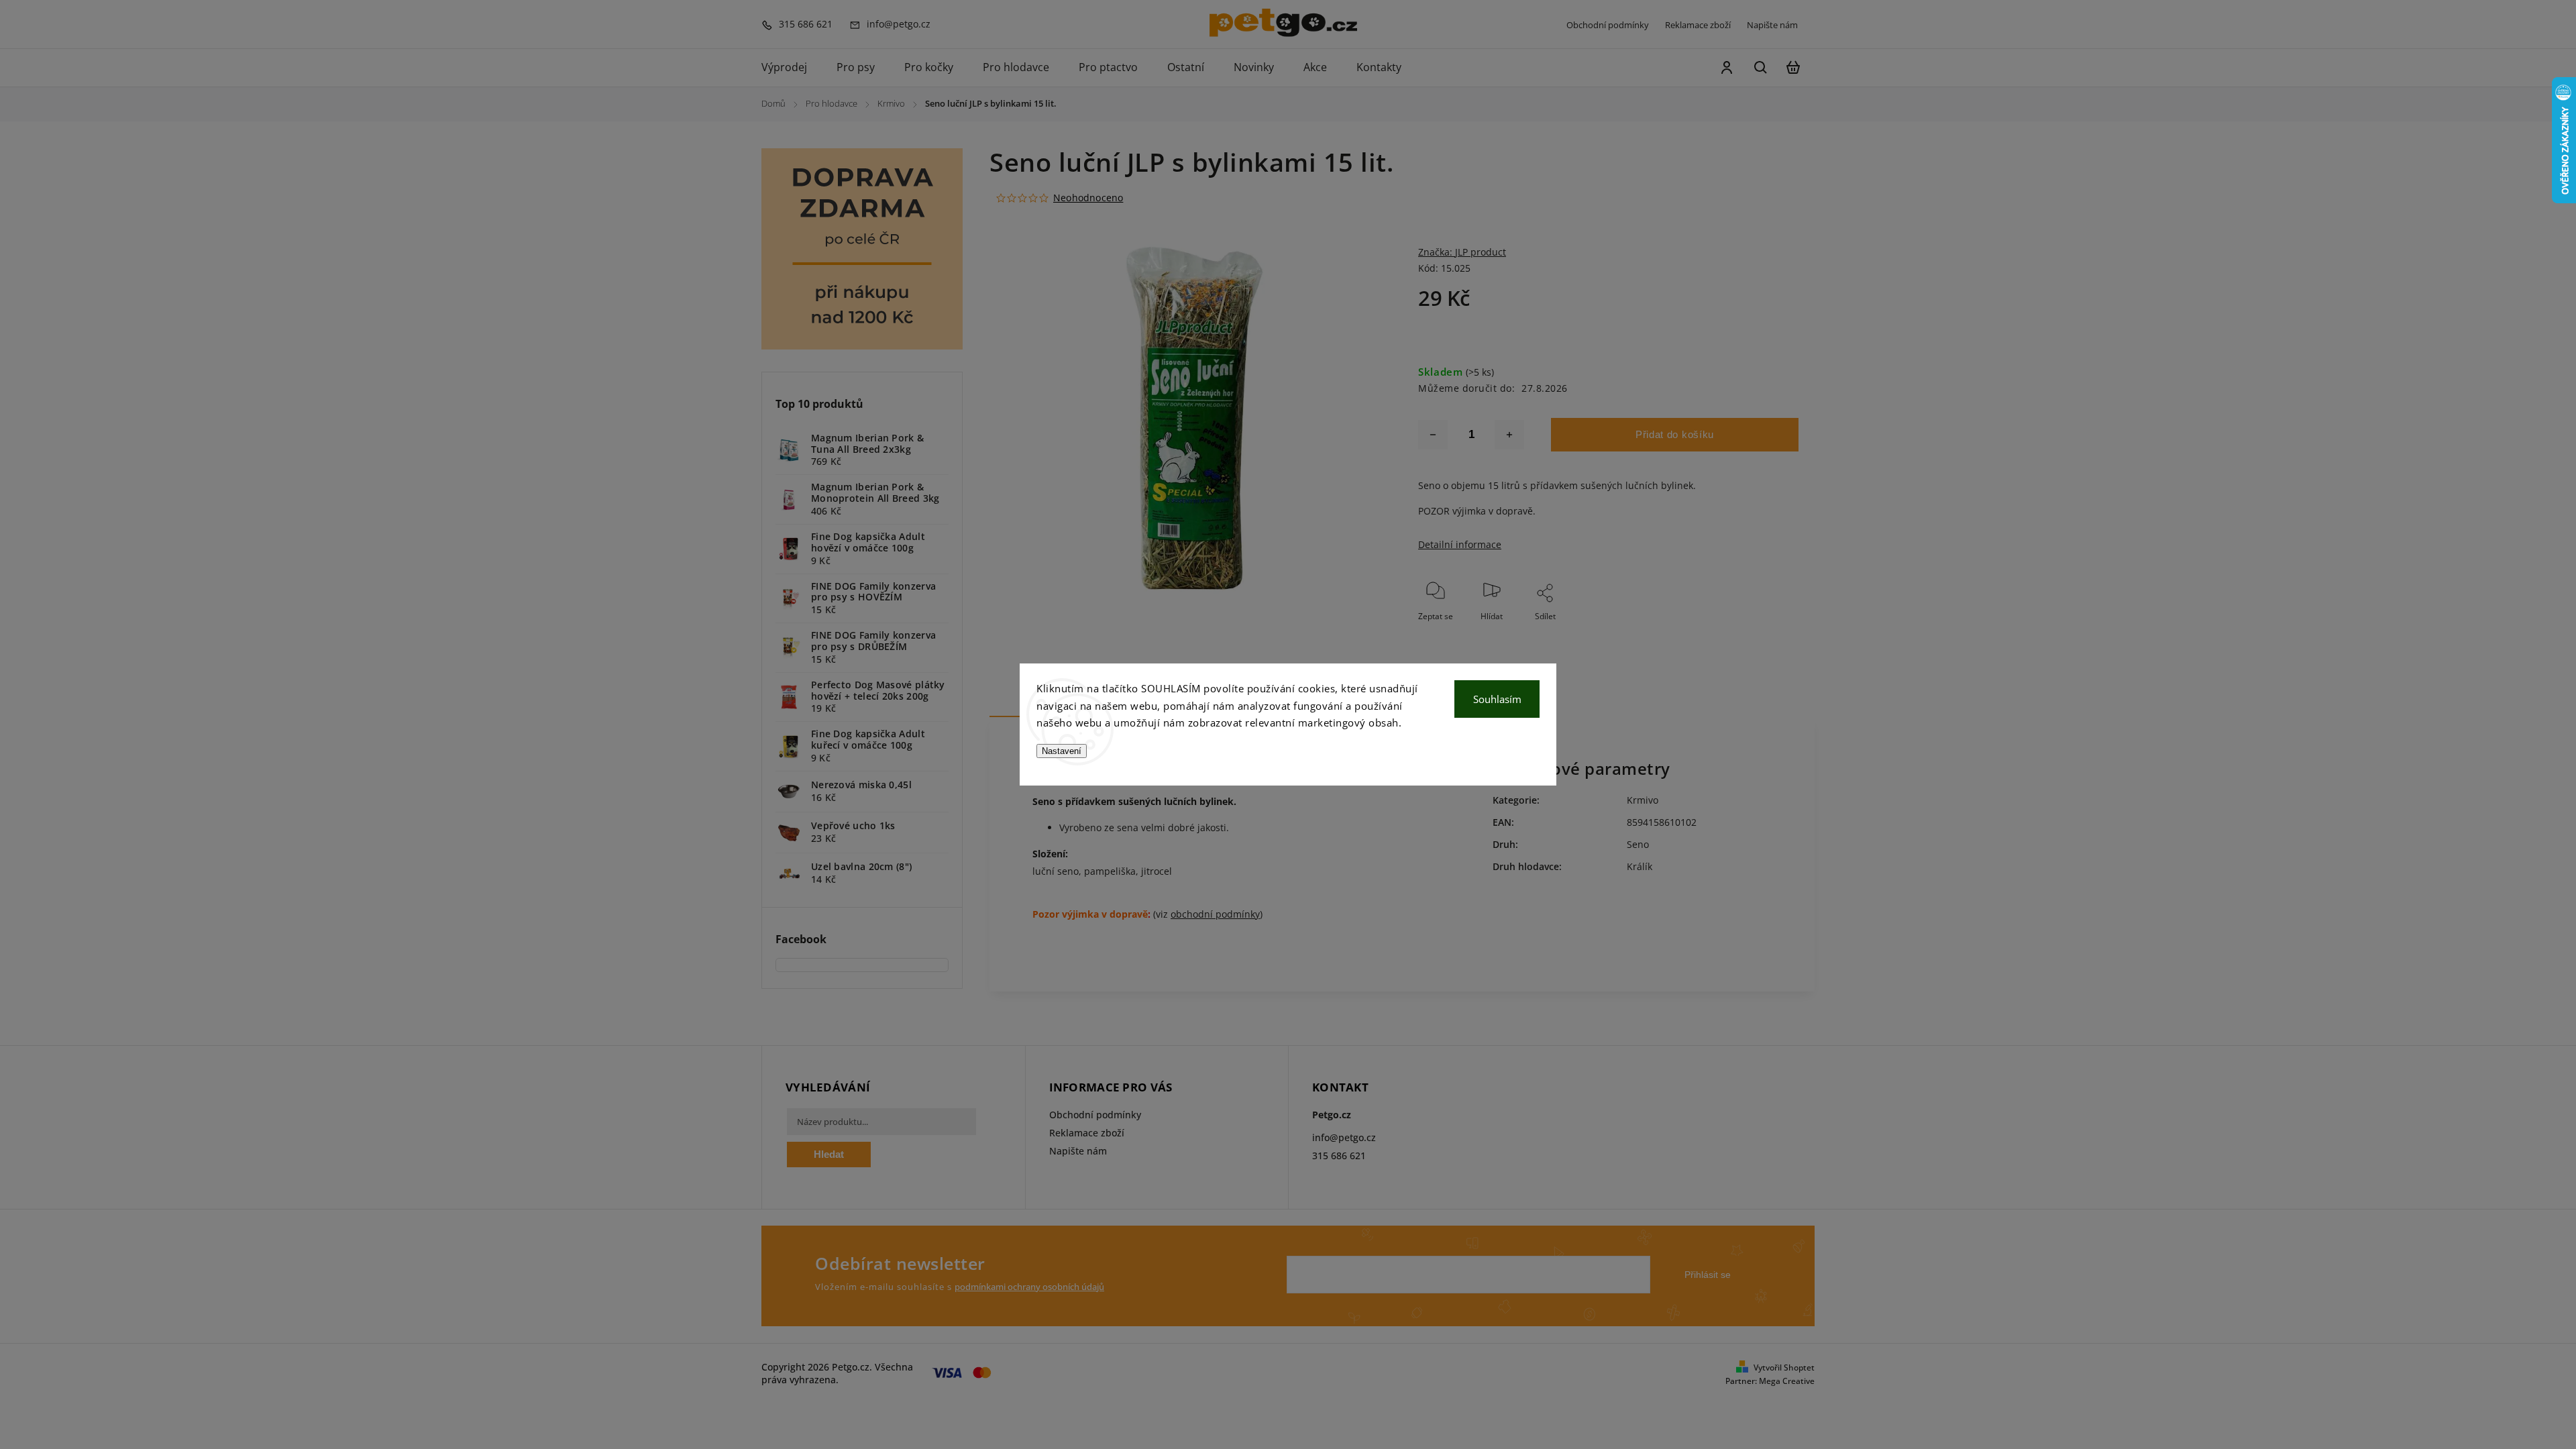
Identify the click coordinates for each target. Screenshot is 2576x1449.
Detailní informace (1460, 544)
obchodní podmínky (1215, 914)
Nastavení (1062, 751)
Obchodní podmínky (1608, 25)
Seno (1638, 844)
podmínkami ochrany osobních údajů (1029, 1287)
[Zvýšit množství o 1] (1509, 435)
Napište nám (1772, 25)
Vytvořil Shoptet (1784, 1367)
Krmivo (1643, 800)
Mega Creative (1787, 1381)
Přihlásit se (1708, 1275)
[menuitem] (792, 68)
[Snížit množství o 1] (1433, 435)
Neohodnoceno (1088, 198)
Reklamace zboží (1698, 25)
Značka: (1462, 252)
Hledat (829, 1154)
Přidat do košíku (1675, 434)
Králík (1640, 866)
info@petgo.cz (1344, 1137)
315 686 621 (1339, 1156)
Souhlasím (1497, 699)
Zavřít (1757, 634)
